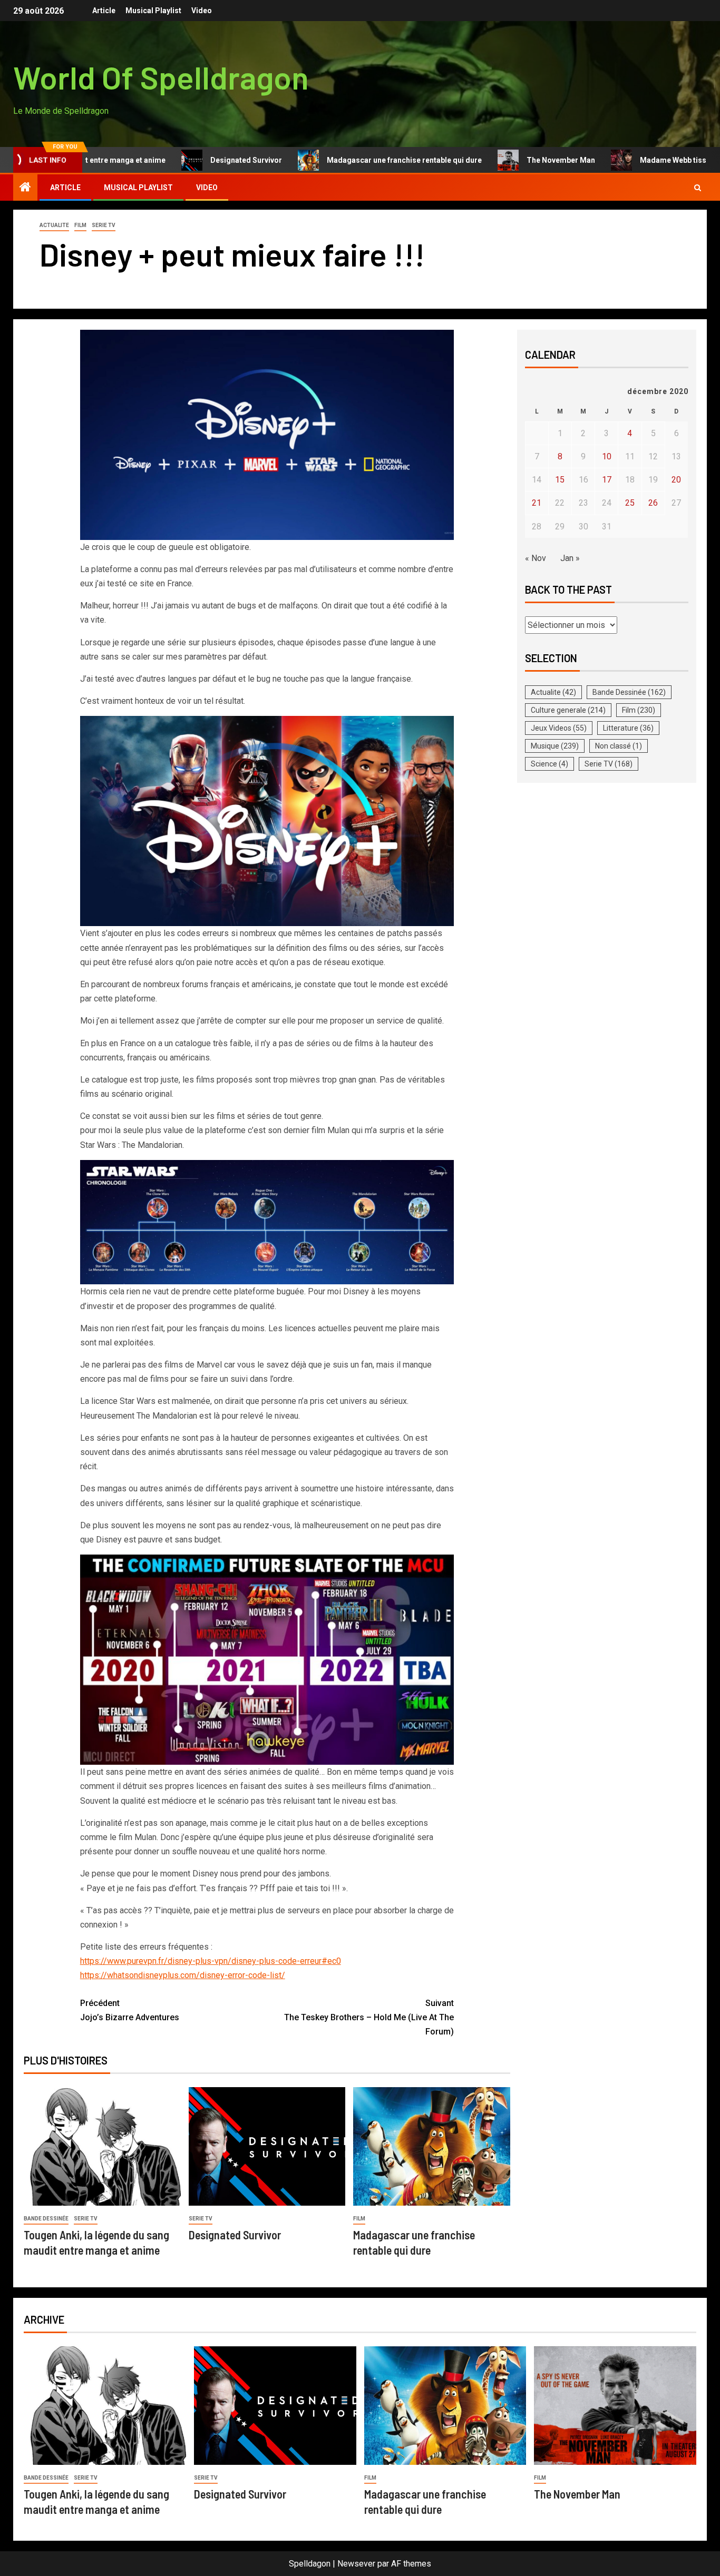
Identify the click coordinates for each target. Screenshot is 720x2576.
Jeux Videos (559, 728)
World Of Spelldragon (161, 77)
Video (202, 11)
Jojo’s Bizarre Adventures (130, 2010)
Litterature (628, 728)
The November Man (501, 160)
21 (537, 503)
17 (607, 480)
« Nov (536, 558)
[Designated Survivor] (267, 2146)
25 (630, 503)
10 (607, 456)
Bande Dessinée (46, 2219)
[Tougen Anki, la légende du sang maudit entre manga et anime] (102, 2146)
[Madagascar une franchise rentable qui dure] (432, 2146)
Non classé (619, 746)
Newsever (356, 2564)
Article (104, 11)
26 (653, 503)
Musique (555, 746)
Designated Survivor (186, 160)
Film (80, 225)
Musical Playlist (153, 11)
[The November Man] (615, 2406)
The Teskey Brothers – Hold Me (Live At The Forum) (369, 2017)
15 (560, 480)
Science (549, 764)
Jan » (570, 558)
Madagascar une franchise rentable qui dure (344, 160)
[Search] (698, 188)
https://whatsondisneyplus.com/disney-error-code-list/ (183, 1975)
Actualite (54, 225)
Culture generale (568, 710)
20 (676, 480)
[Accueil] (25, 188)
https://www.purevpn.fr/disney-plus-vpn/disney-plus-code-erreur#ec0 (211, 1961)
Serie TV (104, 225)
